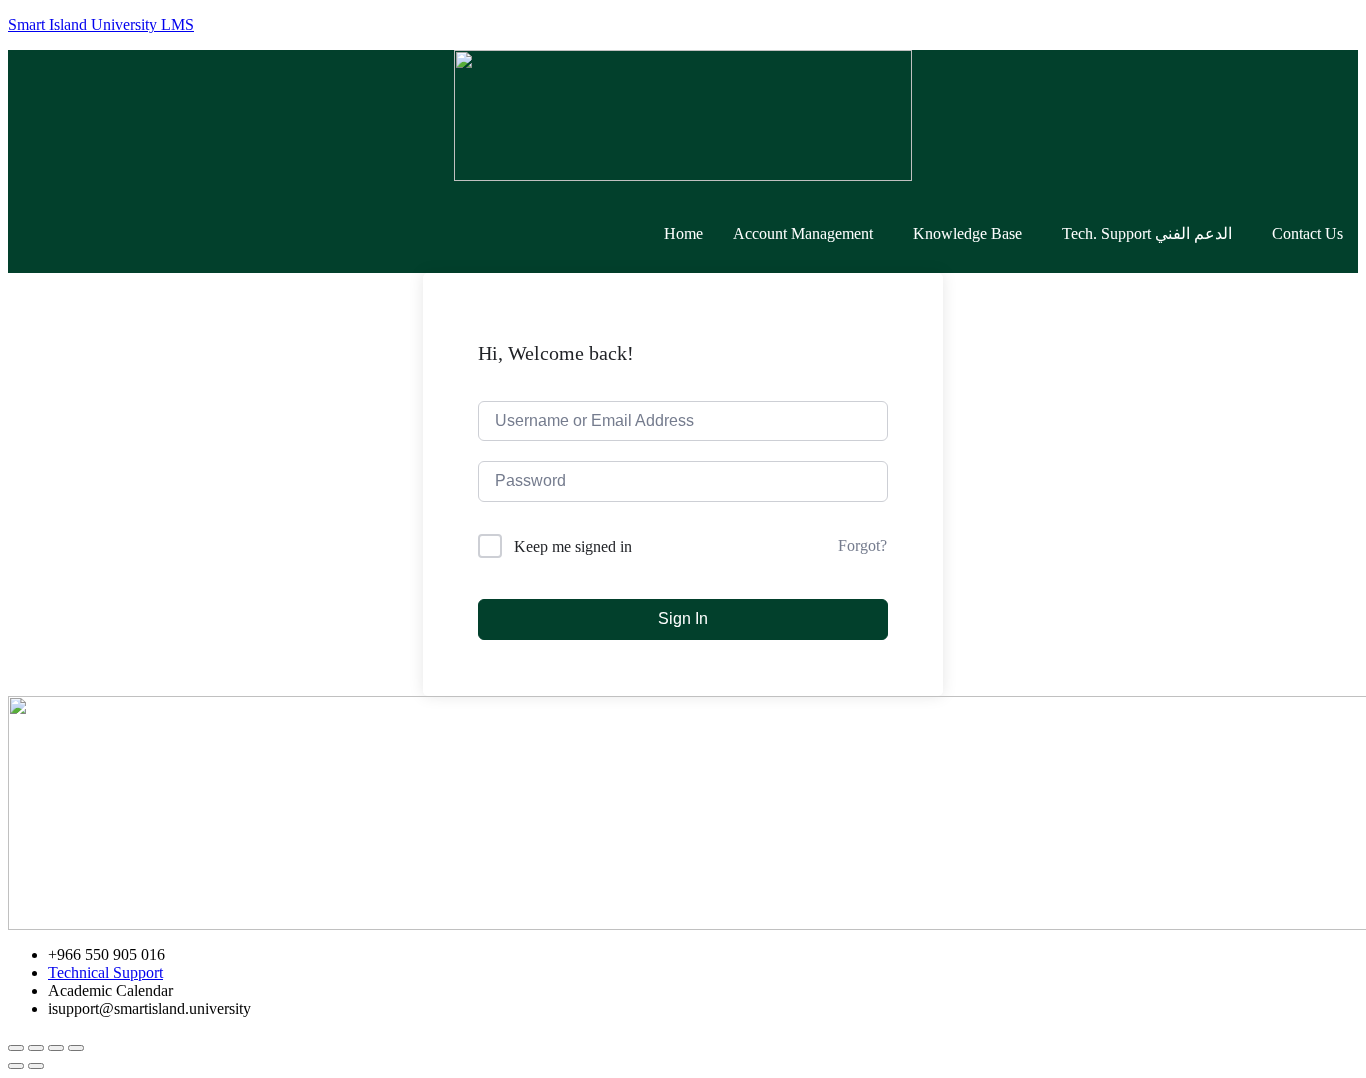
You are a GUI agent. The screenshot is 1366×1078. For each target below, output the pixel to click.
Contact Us (1307, 233)
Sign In (683, 618)
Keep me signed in (573, 546)
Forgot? (862, 545)
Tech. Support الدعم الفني (1147, 233)
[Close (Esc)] (16, 1048)
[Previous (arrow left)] (16, 1066)
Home (683, 233)
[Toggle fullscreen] (56, 1048)
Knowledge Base (967, 233)
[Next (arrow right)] (36, 1066)
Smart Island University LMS (101, 24)
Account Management (803, 233)
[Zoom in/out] (76, 1048)
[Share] (36, 1048)
